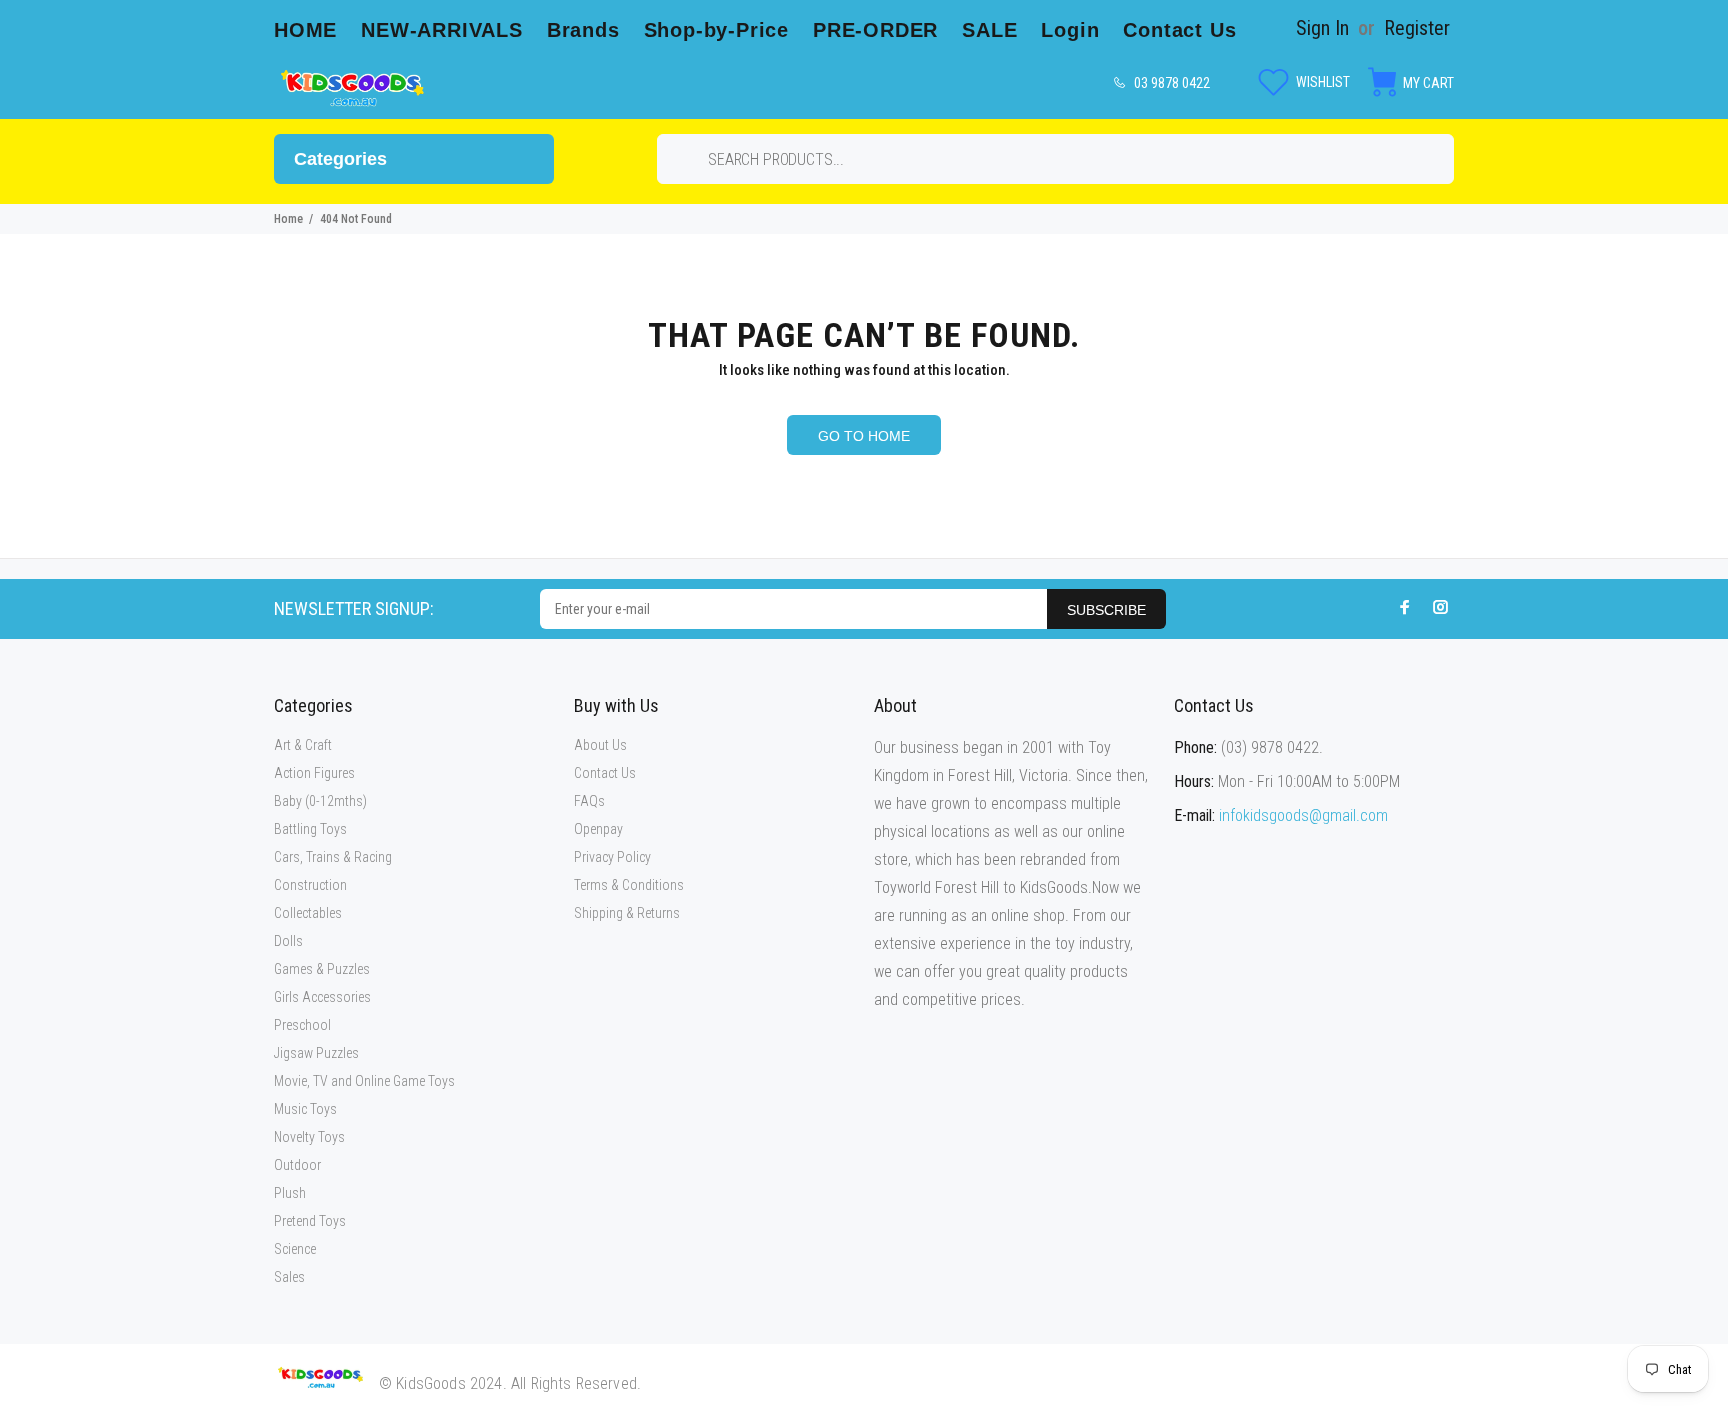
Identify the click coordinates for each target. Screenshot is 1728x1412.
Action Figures (314, 773)
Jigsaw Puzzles (316, 1053)
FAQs (589, 801)
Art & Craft (303, 745)
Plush (290, 1193)
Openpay (598, 829)
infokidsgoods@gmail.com (1303, 815)
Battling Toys (310, 829)
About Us (600, 745)
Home (288, 219)
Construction (310, 885)
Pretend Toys (310, 1221)
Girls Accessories (322, 997)
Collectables (308, 913)
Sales (289, 1277)
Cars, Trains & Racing (333, 857)
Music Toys (305, 1109)
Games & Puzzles (322, 969)
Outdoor (297, 1165)
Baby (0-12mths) (320, 801)
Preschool (302, 1025)
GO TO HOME (864, 436)
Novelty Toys (309, 1137)
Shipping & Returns (627, 913)
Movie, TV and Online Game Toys (364, 1081)
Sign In (1322, 28)
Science (295, 1249)
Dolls (288, 941)
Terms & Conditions (629, 885)
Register (1417, 28)
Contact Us (605, 773)
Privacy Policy (612, 857)
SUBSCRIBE (1106, 610)
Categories (340, 159)
